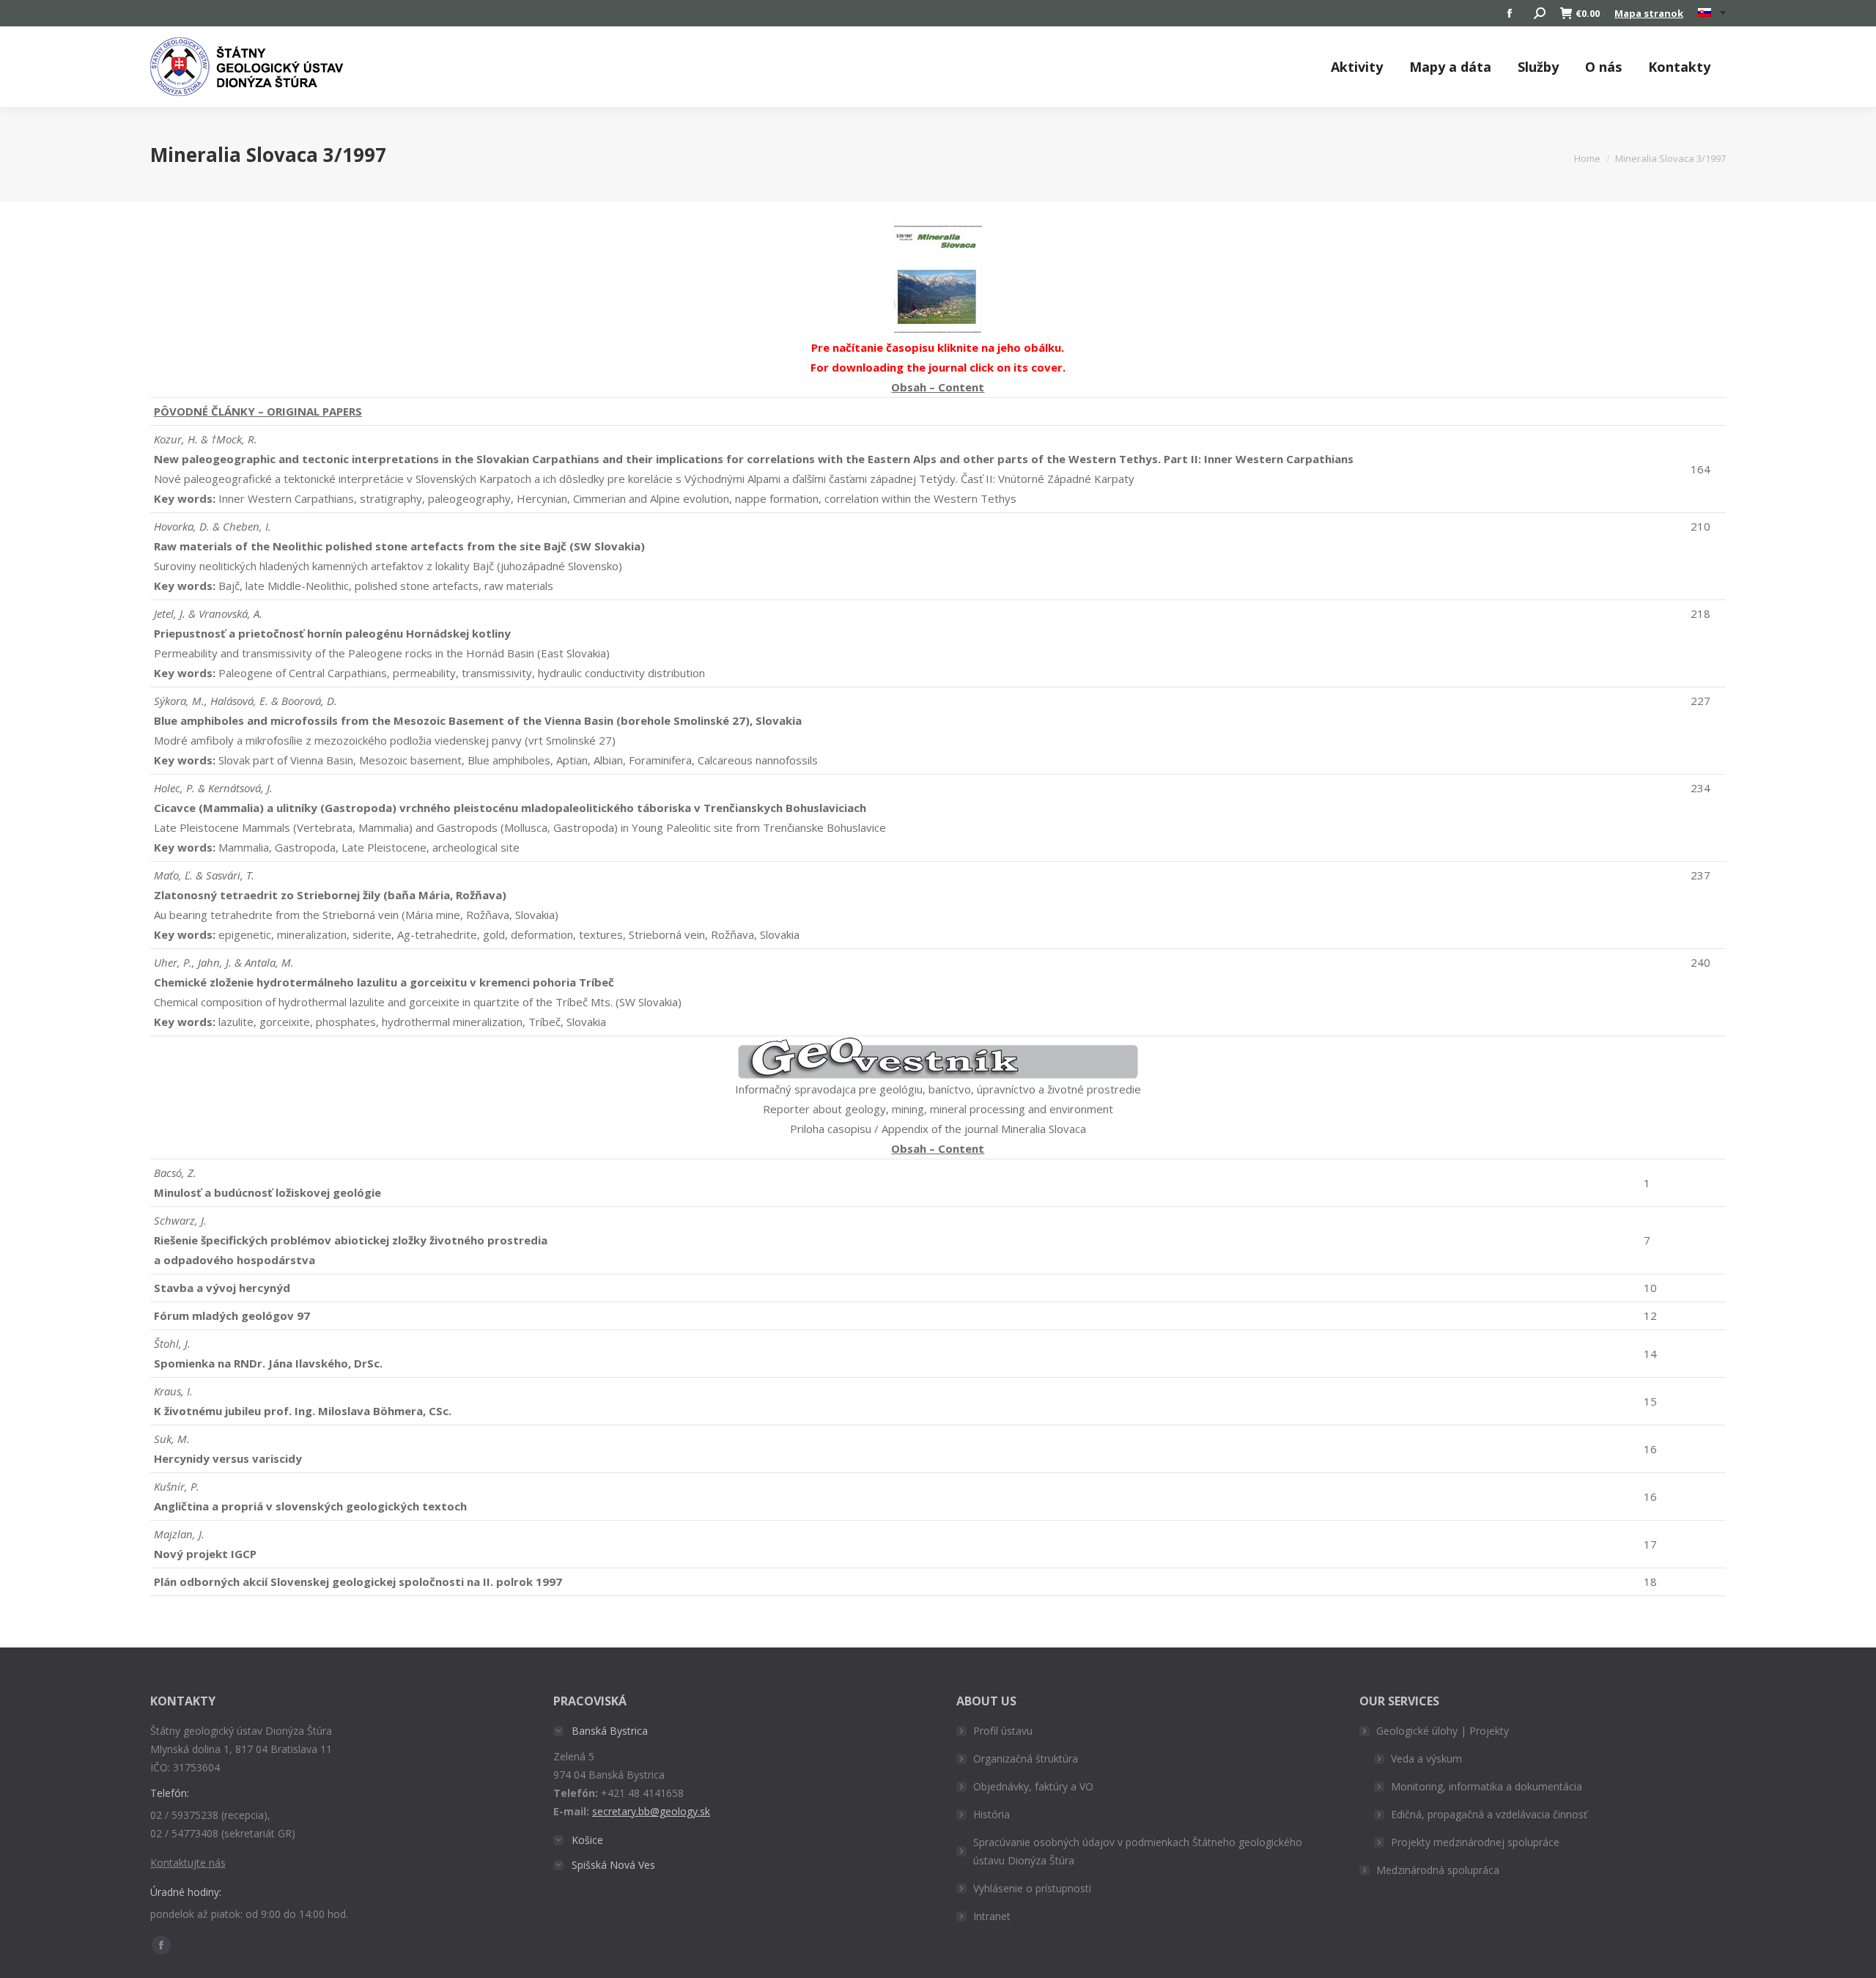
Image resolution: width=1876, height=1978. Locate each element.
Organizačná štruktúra (1026, 1759)
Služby (1538, 67)
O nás (1603, 67)
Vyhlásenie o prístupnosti (1032, 1888)
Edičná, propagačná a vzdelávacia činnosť (1489, 1814)
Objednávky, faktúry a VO (1033, 1786)
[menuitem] (1712, 13)
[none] (1712, 14)
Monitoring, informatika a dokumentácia (1487, 1786)
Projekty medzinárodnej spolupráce (1475, 1842)
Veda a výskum (1426, 1759)
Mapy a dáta (1450, 67)
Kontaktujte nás (188, 1863)
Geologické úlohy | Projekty (1443, 1731)
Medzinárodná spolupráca (1438, 1870)
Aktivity (1357, 67)
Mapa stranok (1649, 13)
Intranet (992, 1916)
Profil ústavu (1003, 1731)
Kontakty (1679, 67)
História (991, 1814)
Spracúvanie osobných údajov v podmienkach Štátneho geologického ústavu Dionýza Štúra (1138, 1851)
